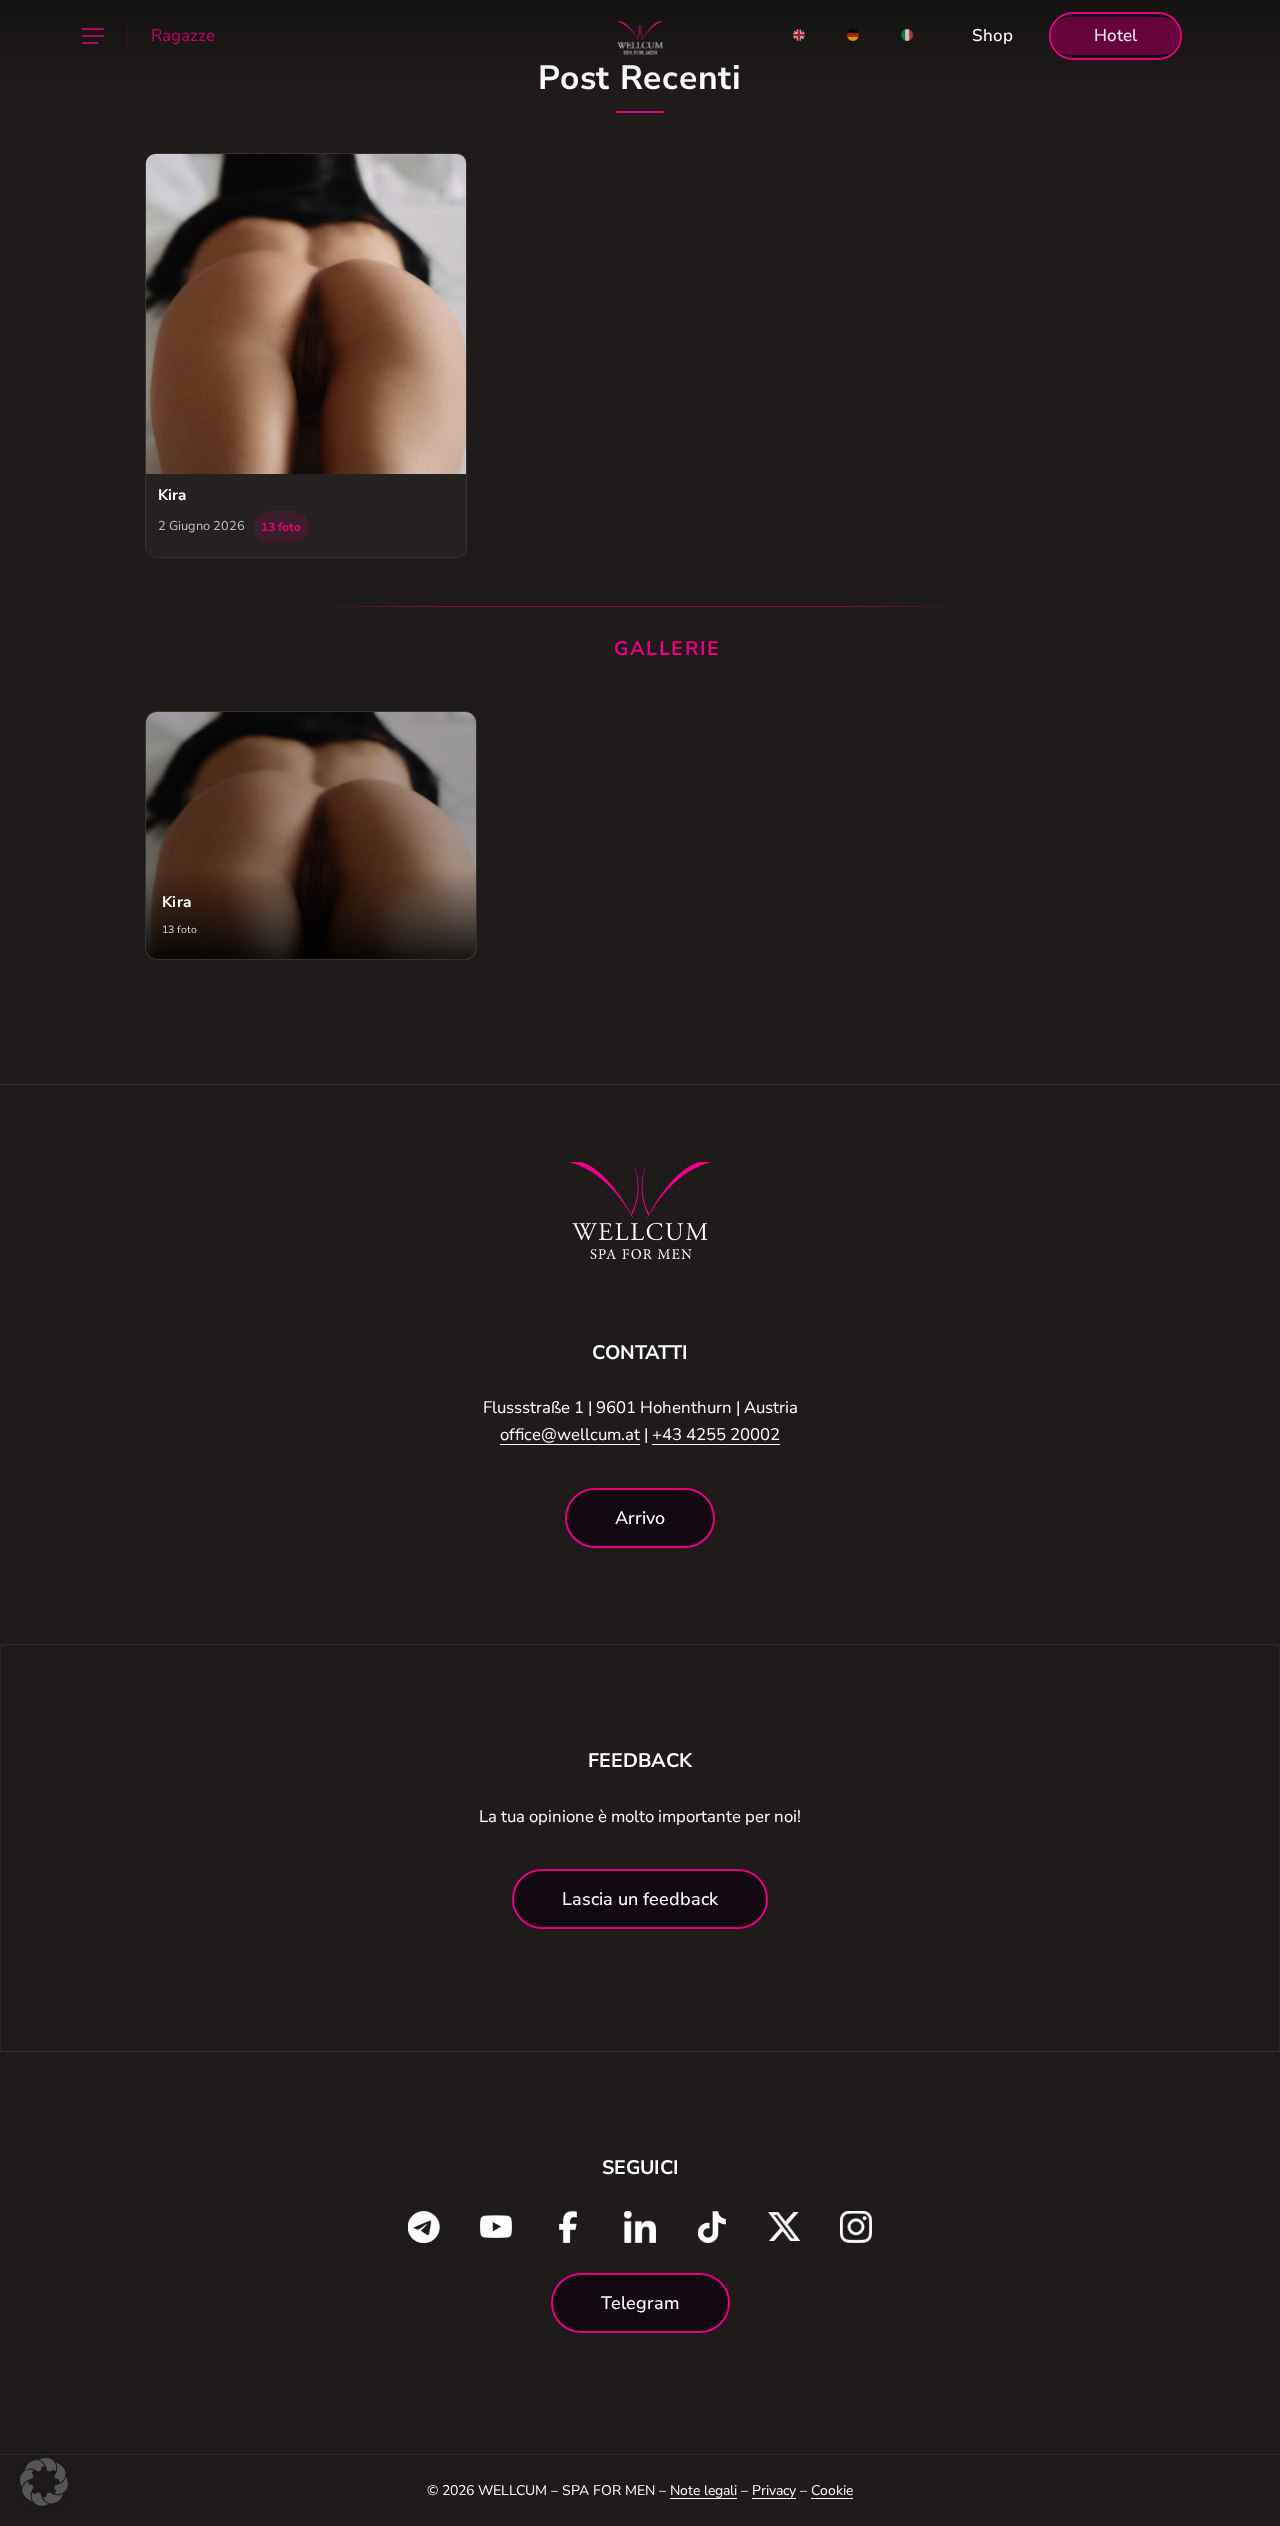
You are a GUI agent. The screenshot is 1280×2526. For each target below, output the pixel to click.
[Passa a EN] (799, 36)
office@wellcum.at (570, 1434)
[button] (92, 36)
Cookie (832, 2490)
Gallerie (667, 648)
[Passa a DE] (853, 36)
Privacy (774, 2490)
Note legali (703, 2490)
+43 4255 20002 (716, 1434)
